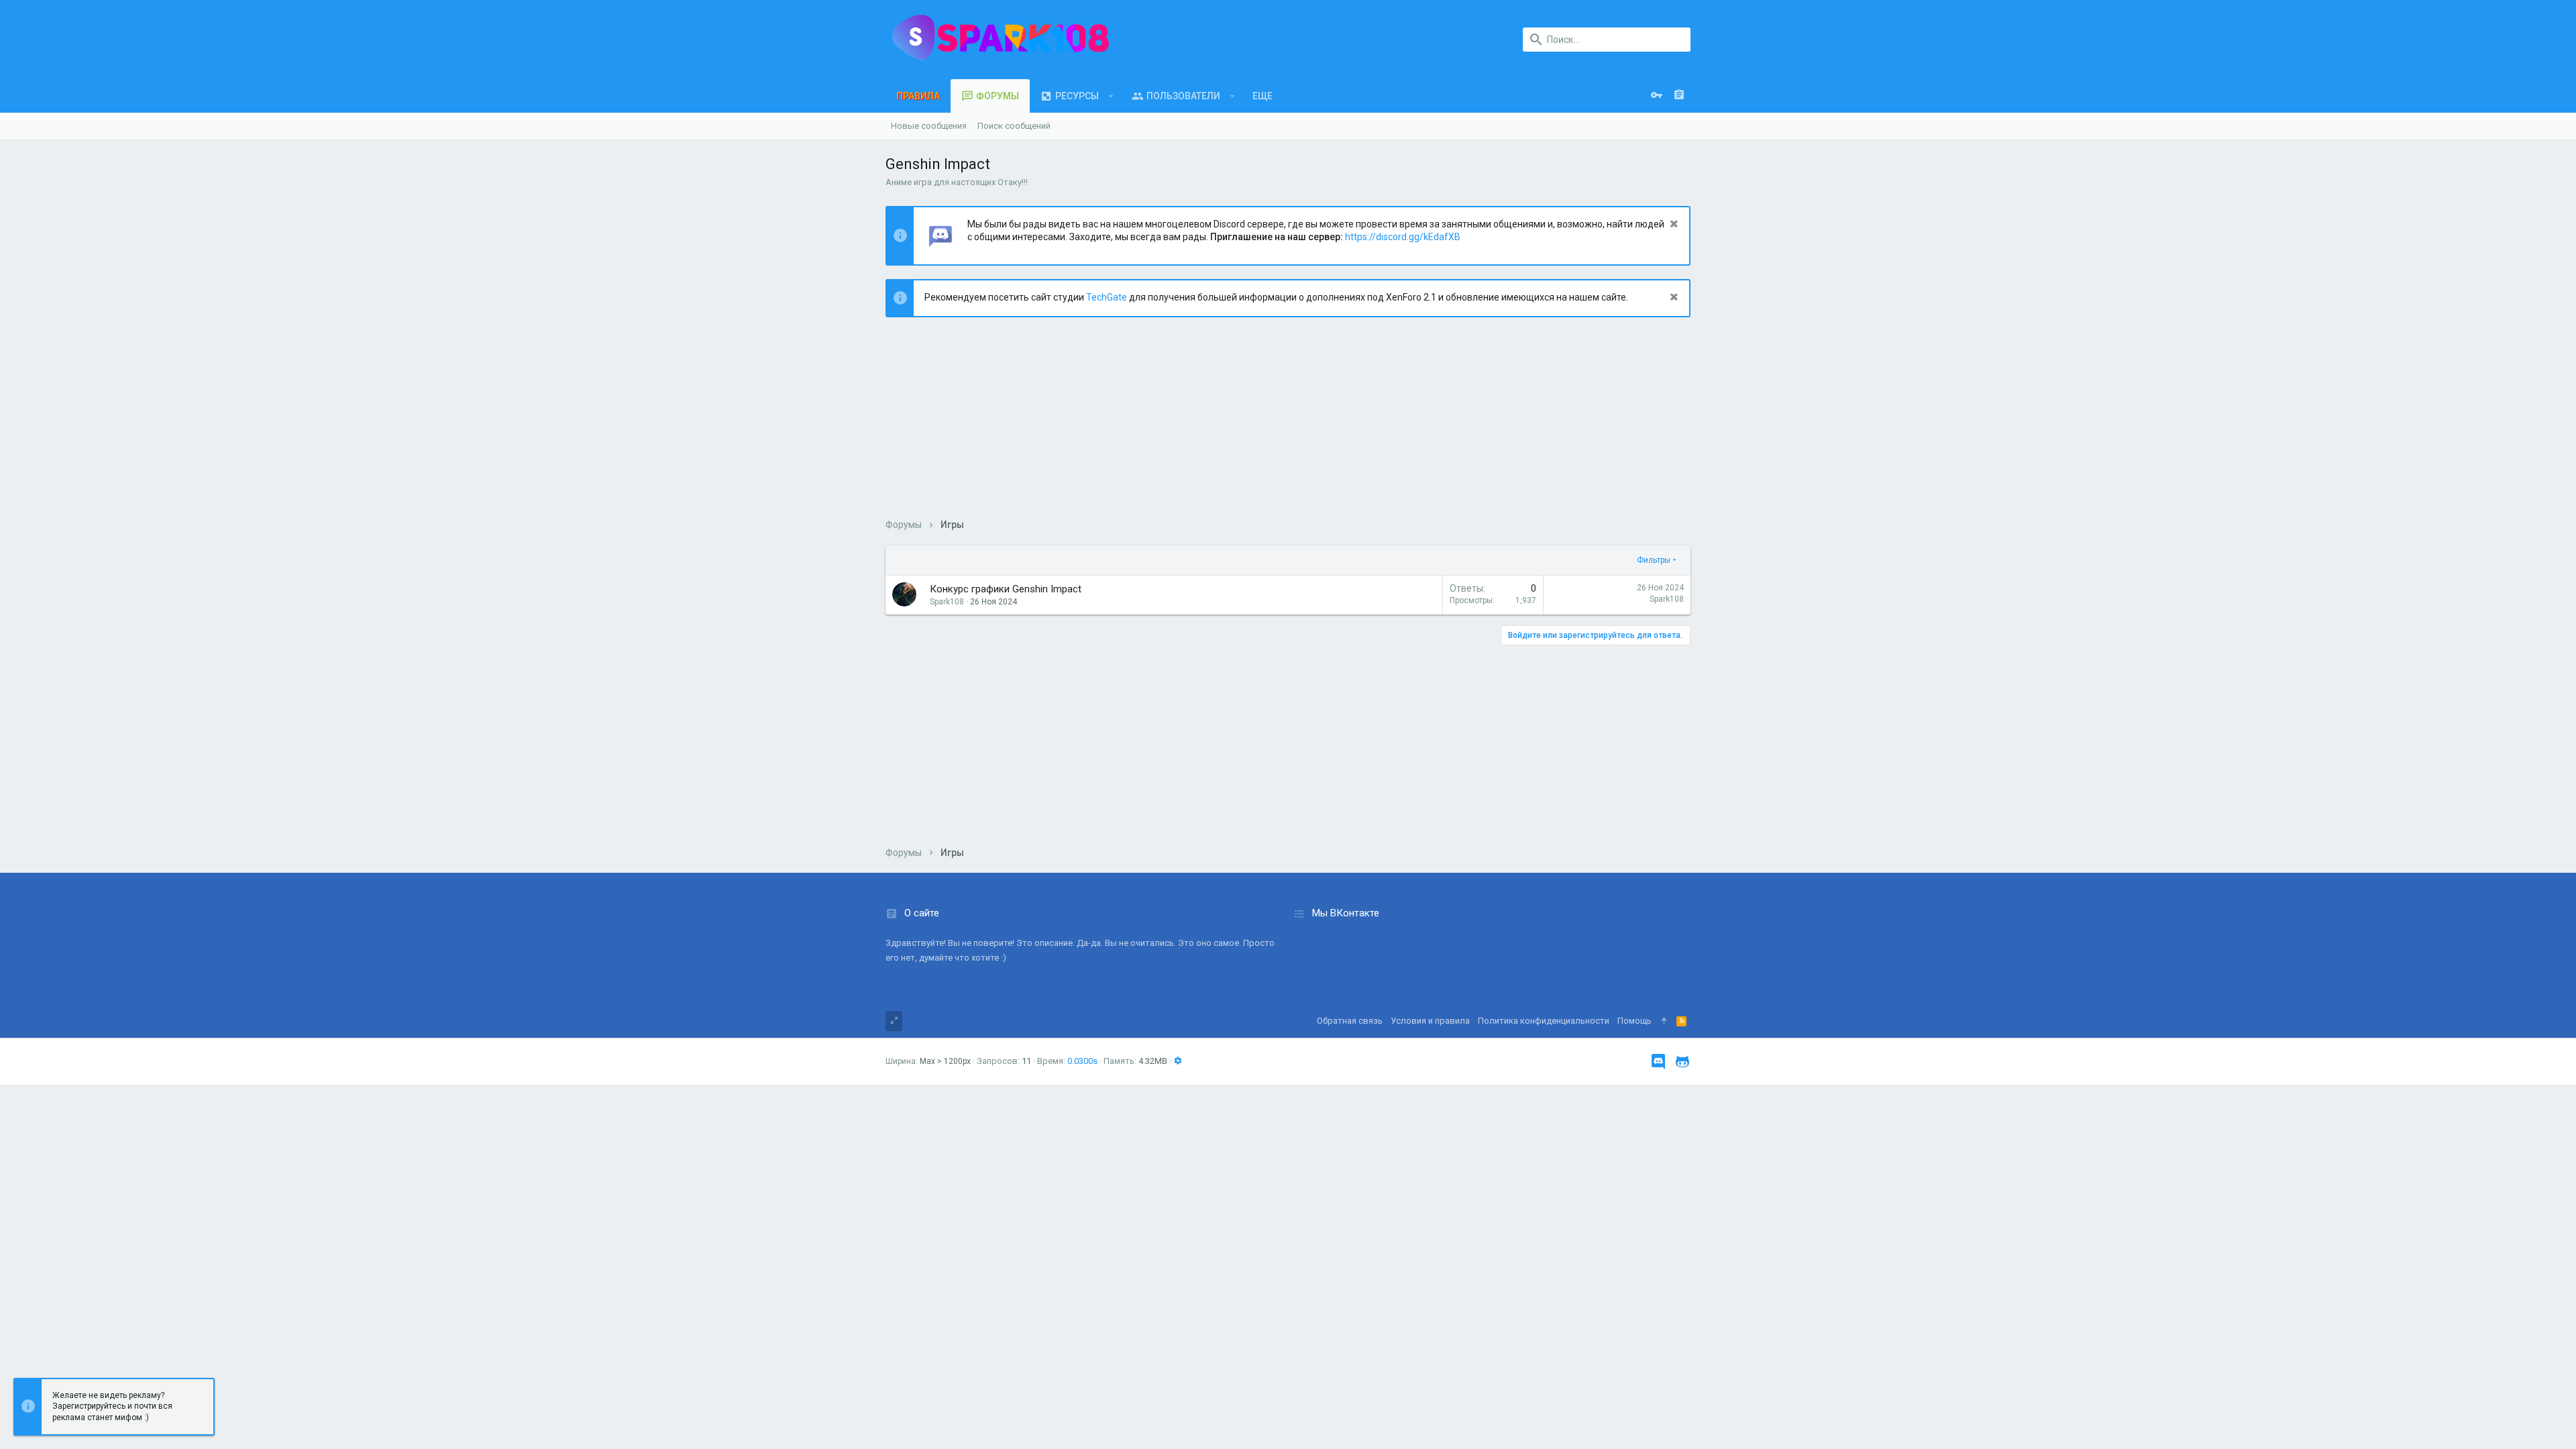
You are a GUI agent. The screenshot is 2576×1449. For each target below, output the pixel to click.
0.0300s (1082, 1061)
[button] (1111, 96)
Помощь (1634, 1021)
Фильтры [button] (1654, 560)
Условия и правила (1430, 1021)
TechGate (1107, 297)
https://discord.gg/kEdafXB (1403, 237)
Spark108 (1667, 599)
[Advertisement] (1288, 425)
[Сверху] (1664, 1021)
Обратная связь (1350, 1021)
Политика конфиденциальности (1544, 1021)
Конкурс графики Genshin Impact (1006, 589)
